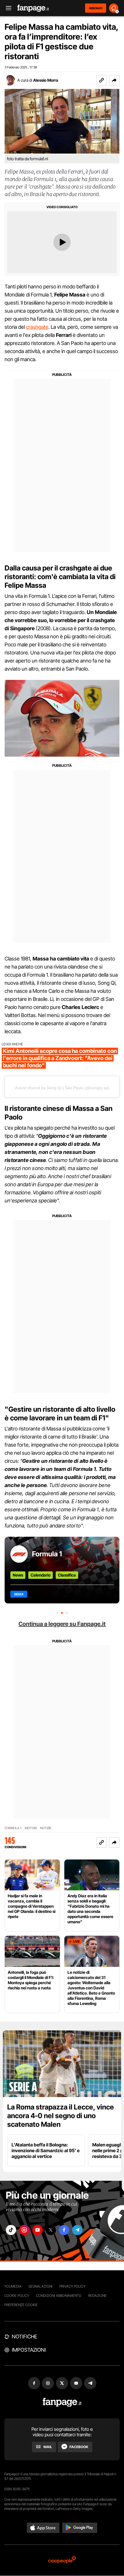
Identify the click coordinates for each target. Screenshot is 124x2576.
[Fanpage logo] (33, 8)
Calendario (41, 1575)
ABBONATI (96, 8)
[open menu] (7, 8)
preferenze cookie (21, 2305)
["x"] (51, 2230)
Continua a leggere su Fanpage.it (62, 1624)
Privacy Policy (72, 2286)
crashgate (37, 327)
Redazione (97, 2296)
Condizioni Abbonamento (59, 2296)
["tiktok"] (11, 2230)
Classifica (67, 1575)
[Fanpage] (62, 2402)
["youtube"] (37, 2230)
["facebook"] (64, 2230)
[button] (114, 80)
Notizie (46, 1828)
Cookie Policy (17, 2296)
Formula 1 (47, 1554)
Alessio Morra (46, 80)
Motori (31, 1828)
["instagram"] (24, 2230)
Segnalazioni (41, 2286)
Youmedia (13, 2286)
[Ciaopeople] (62, 2560)
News (18, 1575)
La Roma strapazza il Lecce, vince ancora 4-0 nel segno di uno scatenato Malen (61, 2116)
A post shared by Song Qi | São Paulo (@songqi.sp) (62, 1088)
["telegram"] (77, 2230)
